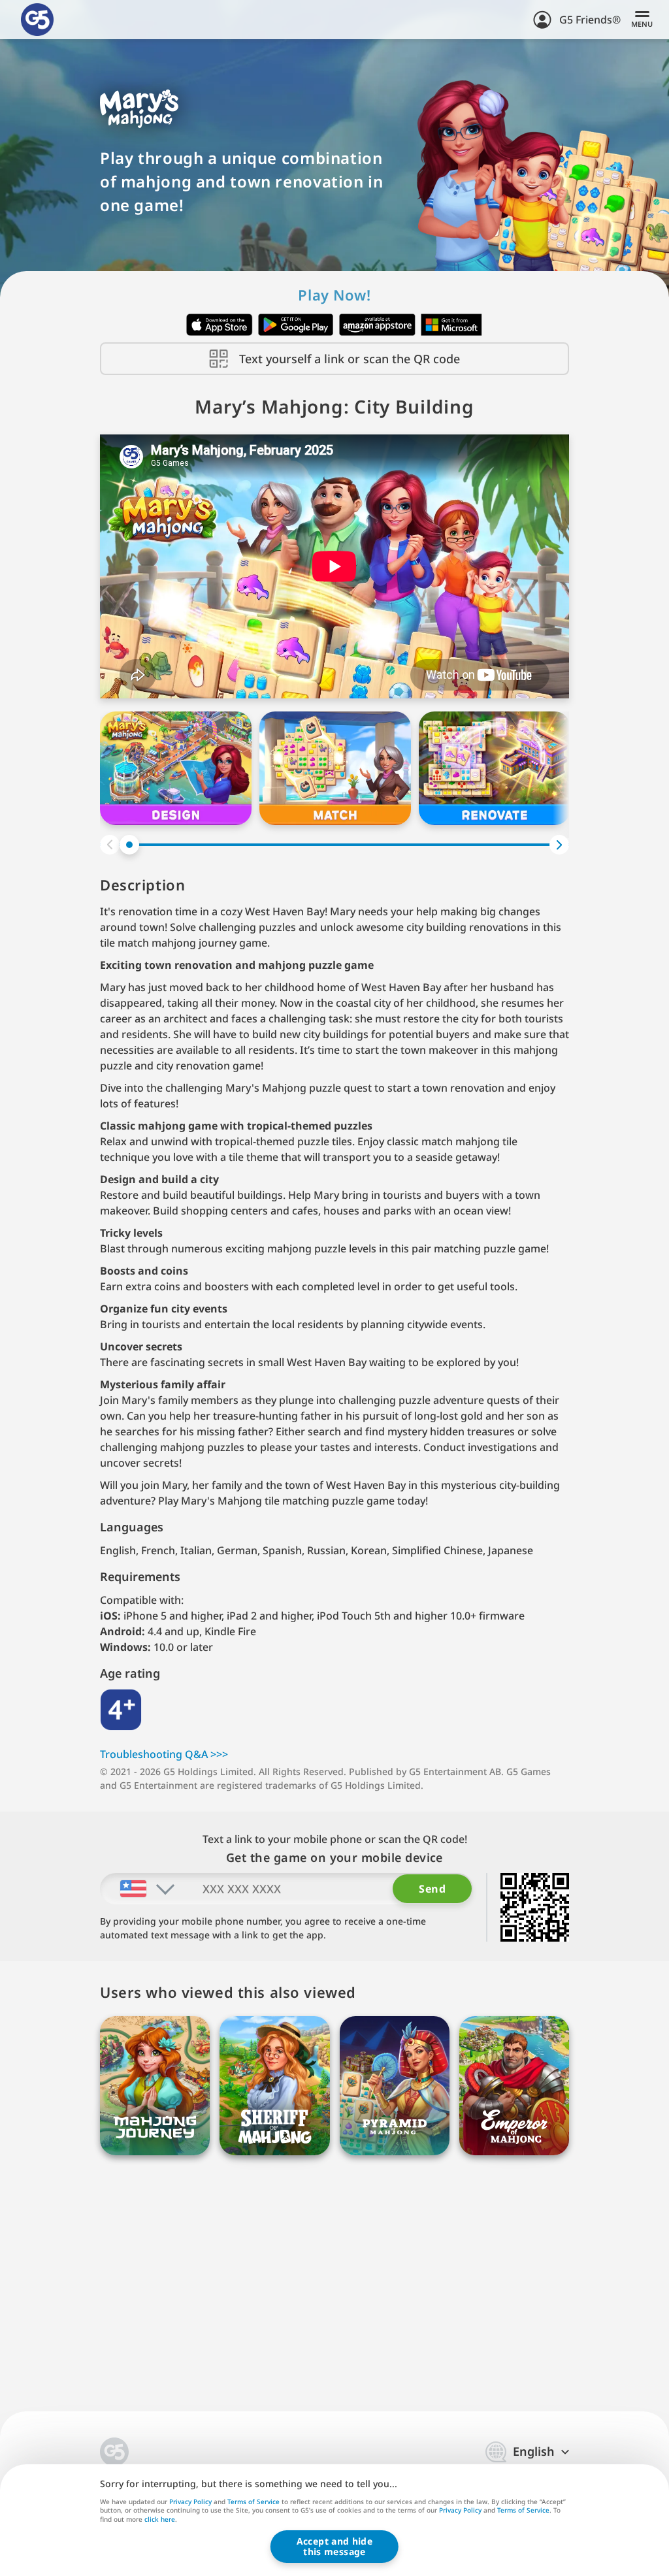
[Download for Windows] (452, 325)
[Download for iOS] (220, 325)
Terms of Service (253, 2502)
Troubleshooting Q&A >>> (164, 1754)
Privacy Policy (190, 2502)
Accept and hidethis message (334, 2546)
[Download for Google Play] (296, 325)
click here (160, 2520)
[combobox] (138, 1889)
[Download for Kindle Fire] (377, 325)
